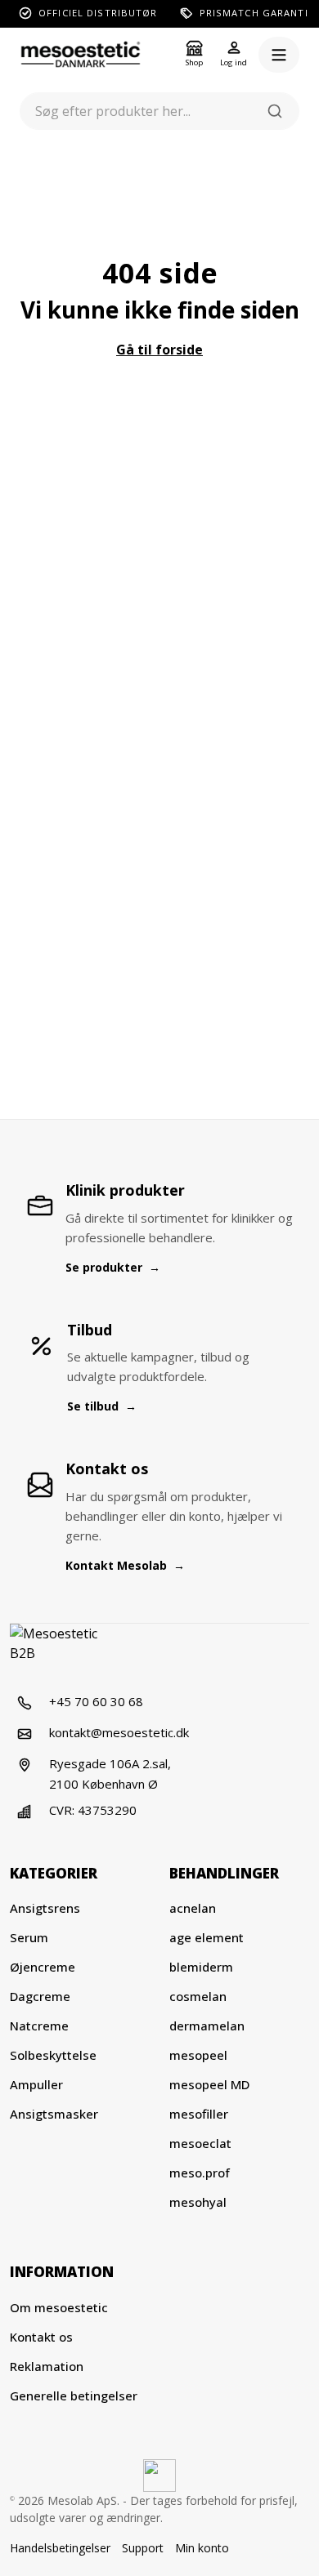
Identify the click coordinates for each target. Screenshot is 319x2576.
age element (207, 1937)
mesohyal (198, 2202)
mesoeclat (200, 2143)
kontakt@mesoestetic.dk (119, 1732)
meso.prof (200, 2173)
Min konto (202, 2548)
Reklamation (47, 2366)
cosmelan (198, 1996)
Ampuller (36, 2084)
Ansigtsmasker (54, 2114)
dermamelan (207, 2026)
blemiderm (201, 1967)
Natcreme (39, 2026)
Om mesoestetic (59, 2307)
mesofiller (199, 2114)
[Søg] (275, 111)
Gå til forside (159, 350)
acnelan (193, 1908)
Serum (29, 1937)
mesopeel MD (209, 2084)
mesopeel (198, 2055)
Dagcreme (40, 1996)
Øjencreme (43, 1967)
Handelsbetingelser (60, 2548)
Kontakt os (41, 2337)
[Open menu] (279, 55)
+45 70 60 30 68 (96, 1701)
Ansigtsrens (45, 1908)
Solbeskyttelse (53, 2055)
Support (143, 2548)
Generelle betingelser (74, 2396)
